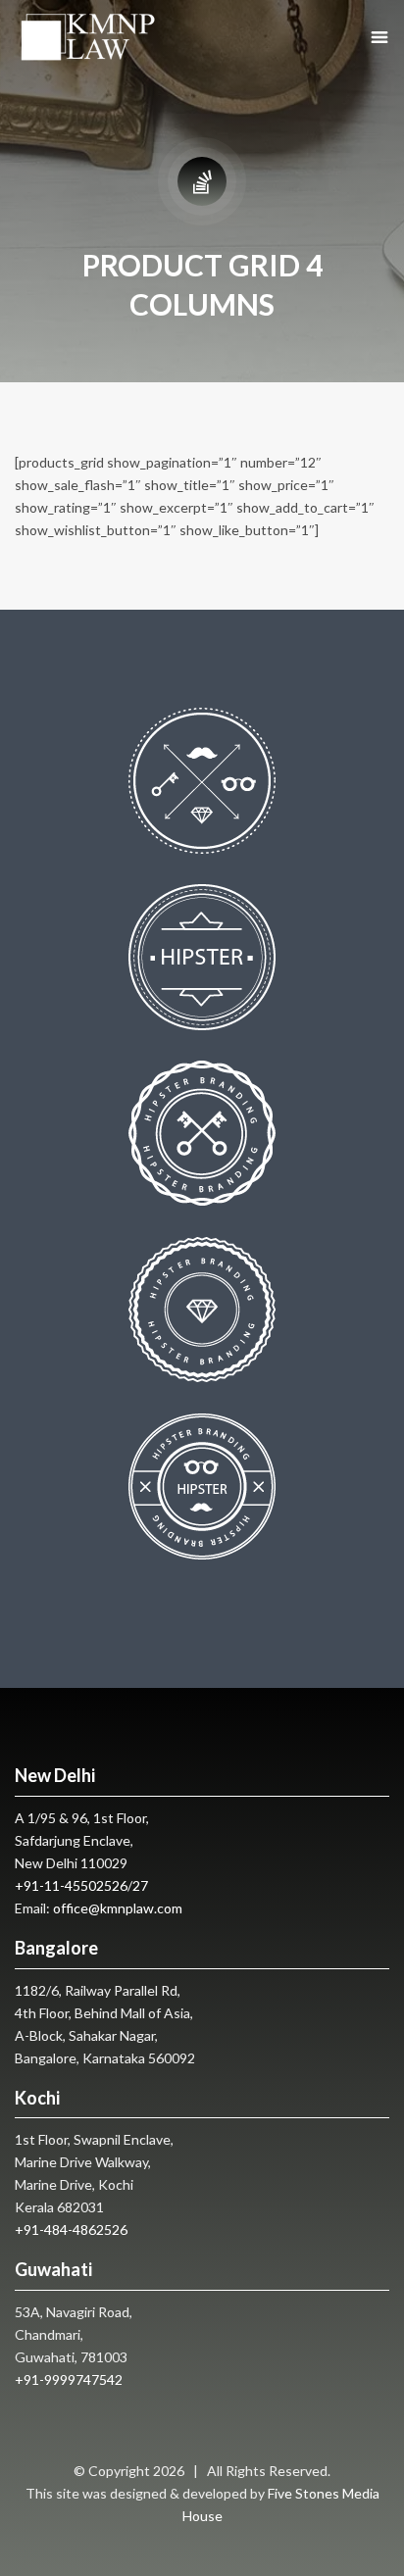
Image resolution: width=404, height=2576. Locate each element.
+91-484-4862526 (71, 2229)
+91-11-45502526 (71, 1885)
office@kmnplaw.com (118, 1908)
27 (140, 1885)
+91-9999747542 (69, 2379)
